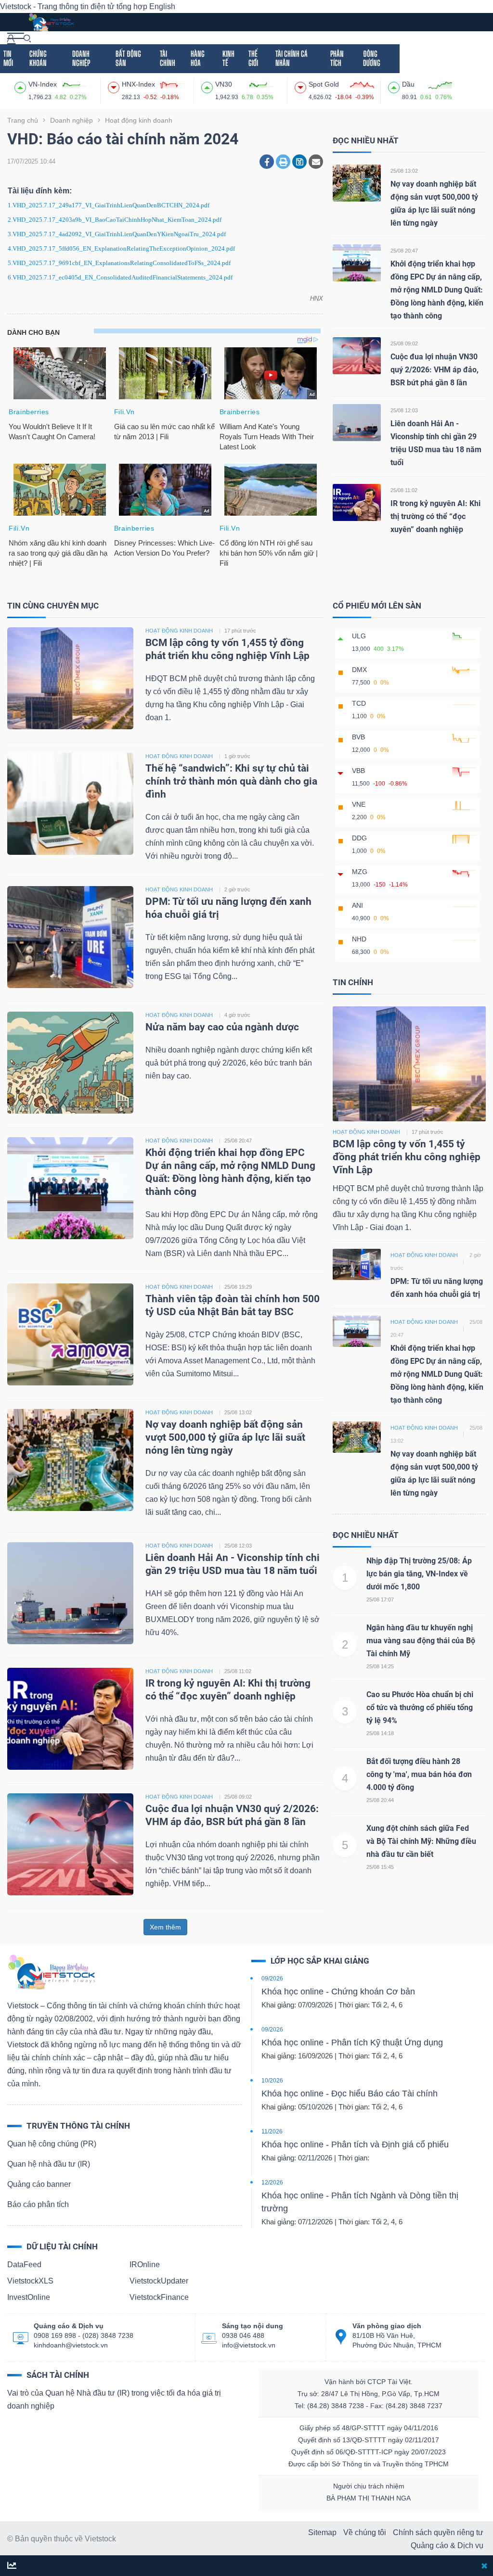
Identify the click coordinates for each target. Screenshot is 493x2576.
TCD (359, 703)
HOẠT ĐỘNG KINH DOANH (179, 631)
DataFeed (24, 2265)
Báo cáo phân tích (38, 2204)
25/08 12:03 (404, 410)
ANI (357, 905)
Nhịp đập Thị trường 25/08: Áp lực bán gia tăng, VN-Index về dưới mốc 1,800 (419, 1574)
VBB (358, 771)
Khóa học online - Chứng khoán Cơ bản (338, 1992)
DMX (359, 670)
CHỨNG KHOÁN (38, 58)
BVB (358, 737)
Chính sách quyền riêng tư (438, 2532)
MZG (360, 872)
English (162, 6)
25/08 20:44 (380, 1800)
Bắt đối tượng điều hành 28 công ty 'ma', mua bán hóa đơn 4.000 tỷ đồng (419, 1774)
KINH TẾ (228, 58)
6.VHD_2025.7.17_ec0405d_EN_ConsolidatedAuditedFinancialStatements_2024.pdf (120, 277)
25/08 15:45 (380, 1867)
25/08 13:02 (404, 171)
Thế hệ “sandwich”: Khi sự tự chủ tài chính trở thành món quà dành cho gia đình (231, 781)
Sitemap (322, 2532)
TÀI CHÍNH (168, 58)
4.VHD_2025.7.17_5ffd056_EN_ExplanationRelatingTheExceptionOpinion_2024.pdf (121, 248)
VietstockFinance (159, 2297)
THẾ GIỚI (253, 58)
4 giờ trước (237, 1015)
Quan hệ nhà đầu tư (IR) (49, 2164)
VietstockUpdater (159, 2281)
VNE (359, 804)
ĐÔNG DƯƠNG (372, 58)
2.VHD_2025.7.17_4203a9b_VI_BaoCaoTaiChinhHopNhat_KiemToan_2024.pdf (115, 220)
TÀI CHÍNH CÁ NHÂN (292, 58)
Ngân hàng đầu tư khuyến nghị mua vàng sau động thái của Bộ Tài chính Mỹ (421, 1641)
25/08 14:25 (380, 1666)
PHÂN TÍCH (337, 58)
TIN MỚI (8, 58)
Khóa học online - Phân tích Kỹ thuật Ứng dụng (352, 2043)
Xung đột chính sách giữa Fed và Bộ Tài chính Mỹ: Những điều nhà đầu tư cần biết (421, 1841)
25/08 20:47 (404, 251)
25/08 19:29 (238, 1287)
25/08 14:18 (380, 1733)
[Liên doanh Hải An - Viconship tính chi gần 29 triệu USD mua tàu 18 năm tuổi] (357, 422)
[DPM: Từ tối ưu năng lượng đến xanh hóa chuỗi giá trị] (70, 937)
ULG (359, 636)
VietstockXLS (30, 2281)
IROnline (145, 2265)
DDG (359, 838)
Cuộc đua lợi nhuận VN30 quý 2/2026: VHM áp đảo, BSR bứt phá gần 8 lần (435, 370)
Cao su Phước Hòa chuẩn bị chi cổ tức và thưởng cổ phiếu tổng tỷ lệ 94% (420, 1707)
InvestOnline (29, 2297)
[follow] (12, 2566)
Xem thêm (165, 1927)
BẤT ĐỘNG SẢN (128, 58)
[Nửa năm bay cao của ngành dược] (70, 1062)
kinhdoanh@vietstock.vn (71, 2345)
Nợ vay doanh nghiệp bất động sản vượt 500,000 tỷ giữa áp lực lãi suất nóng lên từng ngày (225, 1437)
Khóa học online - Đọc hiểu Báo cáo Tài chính (350, 2094)
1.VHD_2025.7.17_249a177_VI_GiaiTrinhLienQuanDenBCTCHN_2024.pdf (109, 205)
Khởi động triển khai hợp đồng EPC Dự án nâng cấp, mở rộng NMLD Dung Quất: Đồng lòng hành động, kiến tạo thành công (437, 290)
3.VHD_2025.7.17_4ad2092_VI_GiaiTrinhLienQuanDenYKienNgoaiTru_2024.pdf (117, 234)
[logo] (51, 21)
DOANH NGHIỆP (81, 58)
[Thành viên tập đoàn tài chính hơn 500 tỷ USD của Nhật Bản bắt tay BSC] (70, 1334)
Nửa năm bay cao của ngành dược (222, 1027)
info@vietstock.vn (249, 2345)
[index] (21, 86)
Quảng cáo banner (39, 2184)
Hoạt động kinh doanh (366, 1132)
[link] (16, 38)
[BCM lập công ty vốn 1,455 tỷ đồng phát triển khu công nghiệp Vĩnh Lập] (70, 678)
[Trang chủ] (51, 1972)
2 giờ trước (237, 889)
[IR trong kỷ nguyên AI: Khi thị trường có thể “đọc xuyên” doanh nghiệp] (357, 502)
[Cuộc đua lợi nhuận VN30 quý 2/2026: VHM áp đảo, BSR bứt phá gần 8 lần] (357, 355)
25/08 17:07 (380, 1599)
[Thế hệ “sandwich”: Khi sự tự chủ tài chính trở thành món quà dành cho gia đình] (70, 804)
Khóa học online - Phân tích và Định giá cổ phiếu (355, 2145)
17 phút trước (240, 631)
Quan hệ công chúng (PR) (52, 2144)
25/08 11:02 (404, 490)
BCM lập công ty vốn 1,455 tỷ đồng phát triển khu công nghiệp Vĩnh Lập (407, 1157)
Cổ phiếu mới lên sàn (377, 606)
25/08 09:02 (404, 343)
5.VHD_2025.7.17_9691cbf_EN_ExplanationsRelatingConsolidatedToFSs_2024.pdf (119, 263)
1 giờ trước (237, 756)
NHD (359, 939)
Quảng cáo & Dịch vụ (447, 2545)
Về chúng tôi (365, 2532)
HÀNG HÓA (198, 58)
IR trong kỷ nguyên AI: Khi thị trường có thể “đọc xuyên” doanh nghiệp (435, 516)
